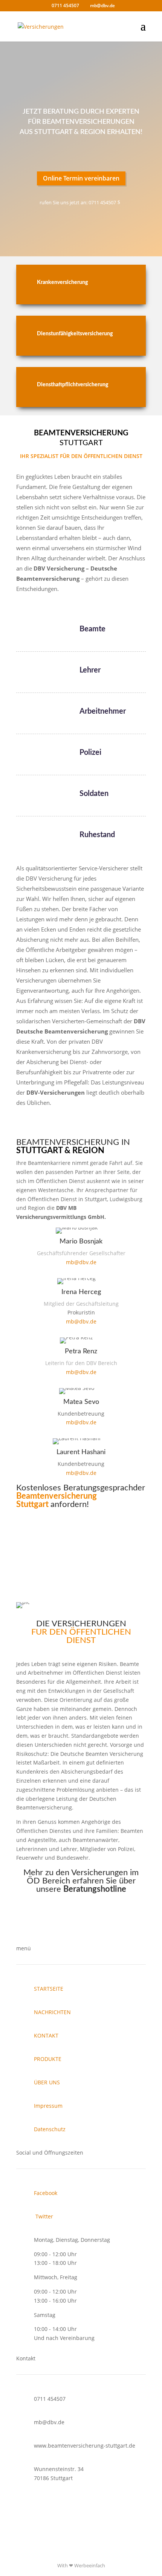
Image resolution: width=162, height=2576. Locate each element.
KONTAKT (46, 2035)
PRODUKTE (48, 2059)
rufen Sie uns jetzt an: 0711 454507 (78, 202)
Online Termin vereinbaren (81, 178)
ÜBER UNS (47, 2082)
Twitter (44, 2216)
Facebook (46, 2193)
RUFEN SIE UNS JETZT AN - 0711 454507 (81, 1539)
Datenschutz (50, 2129)
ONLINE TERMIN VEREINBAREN (81, 1576)
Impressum (48, 2106)
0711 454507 (81, 1918)
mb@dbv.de (81, 1262)
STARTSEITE (49, 1989)
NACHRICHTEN (52, 2012)
